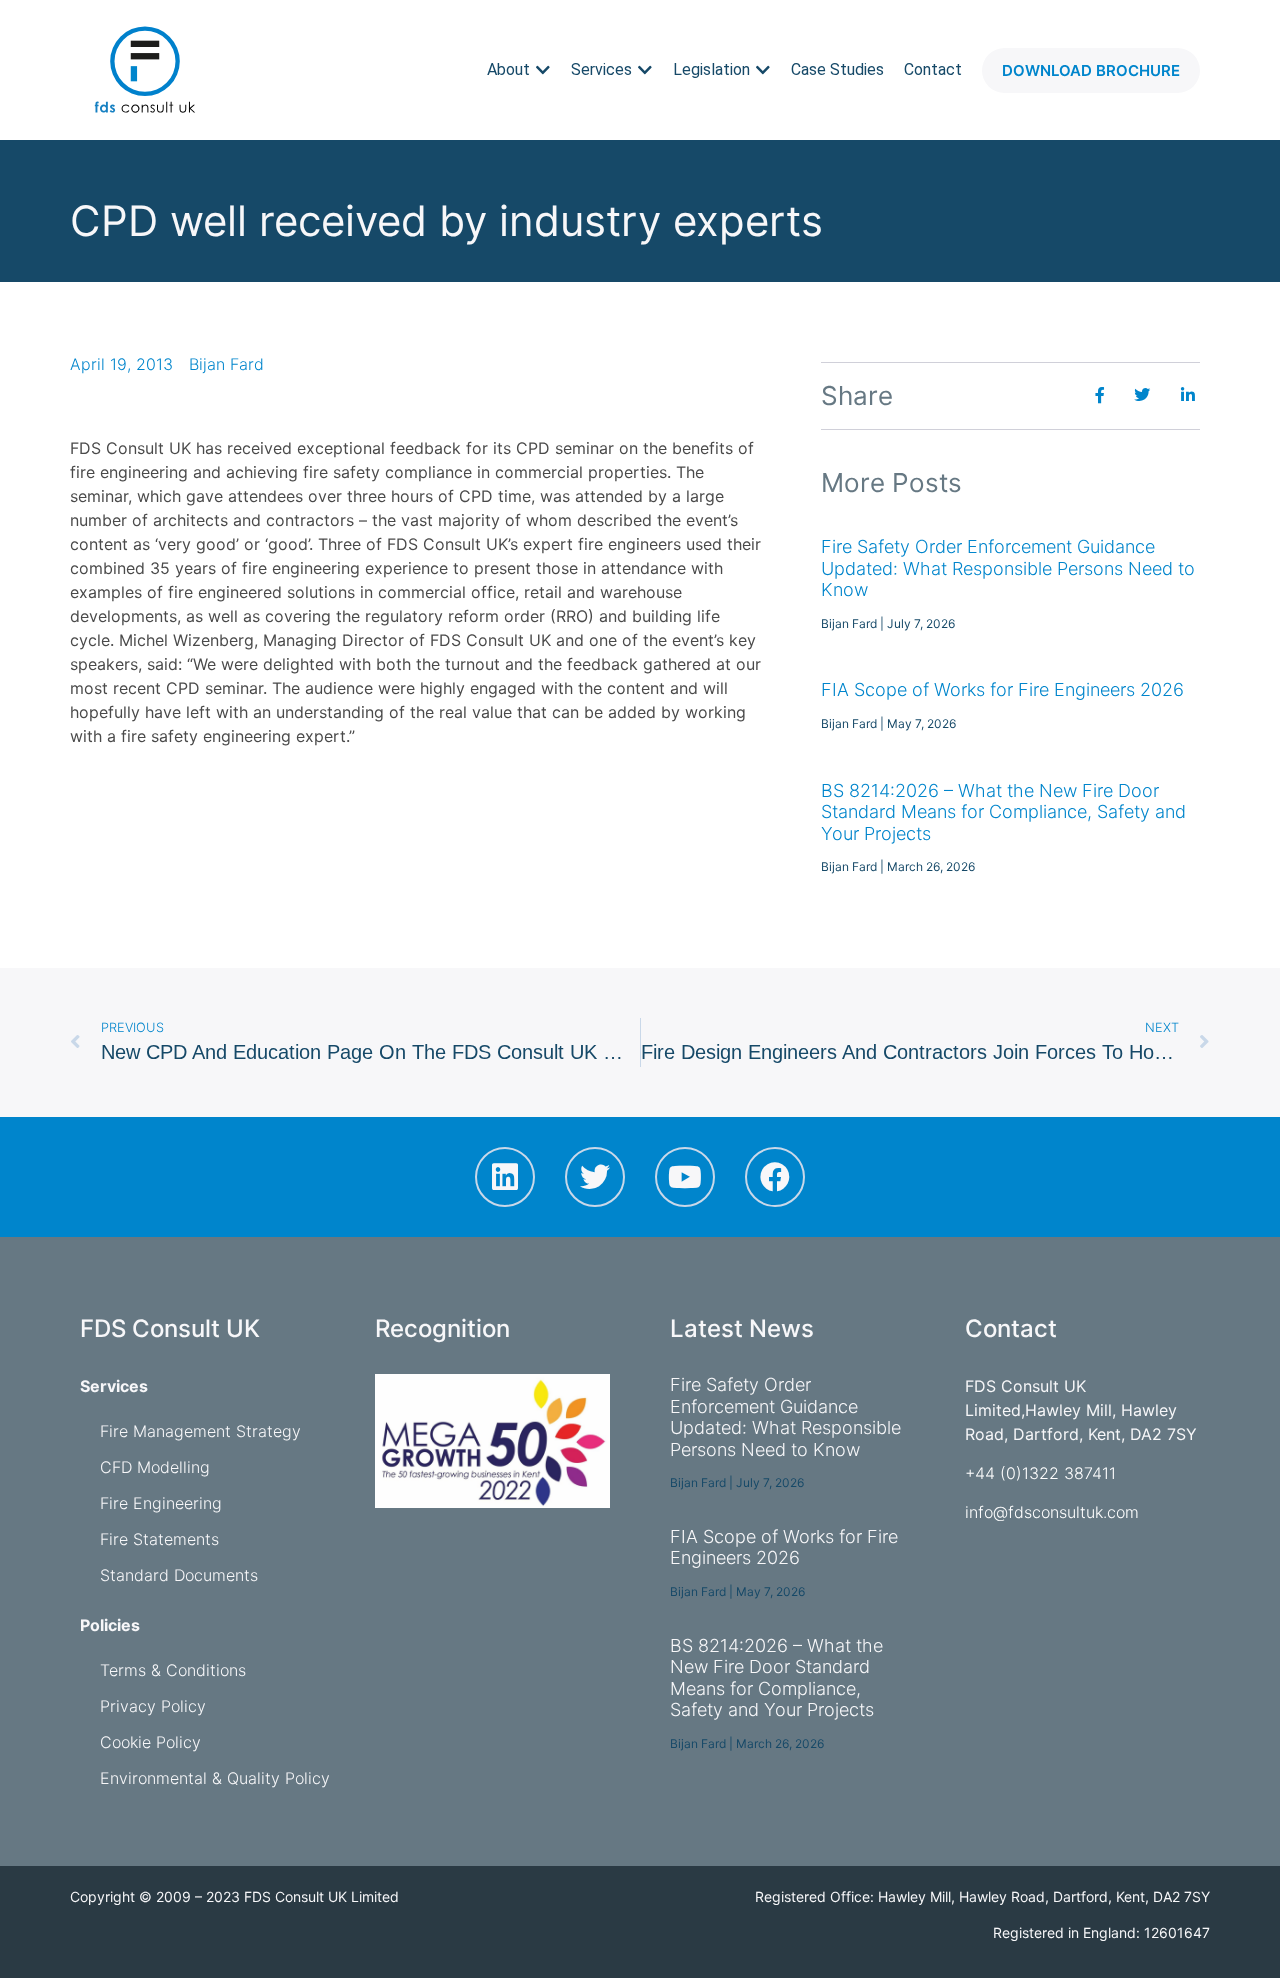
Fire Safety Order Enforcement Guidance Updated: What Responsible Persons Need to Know (1008, 568)
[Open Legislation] (763, 70)
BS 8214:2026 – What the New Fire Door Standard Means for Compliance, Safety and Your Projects (1003, 812)
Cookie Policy (150, 1742)
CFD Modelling (155, 1467)
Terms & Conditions (173, 1670)
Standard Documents (179, 1575)
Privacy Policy (153, 1706)
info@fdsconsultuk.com (1052, 1512)
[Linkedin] (505, 1177)
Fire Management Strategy (200, 1431)
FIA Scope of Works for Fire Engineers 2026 (1002, 689)
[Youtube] (685, 1177)
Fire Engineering (161, 1503)
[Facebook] (775, 1177)
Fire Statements (159, 1539)
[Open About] (543, 70)
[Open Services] (645, 70)
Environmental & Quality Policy (215, 1778)
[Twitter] (595, 1177)
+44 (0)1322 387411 (1040, 1473)
